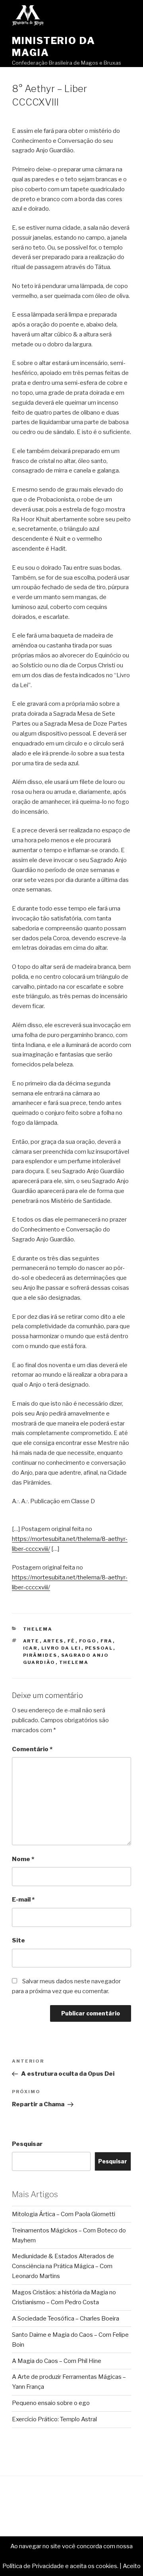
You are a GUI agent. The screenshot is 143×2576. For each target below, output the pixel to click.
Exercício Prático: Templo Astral (54, 2419)
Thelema (38, 1629)
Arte (31, 1641)
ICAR (30, 1648)
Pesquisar (27, 2144)
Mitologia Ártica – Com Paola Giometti (64, 2214)
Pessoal (99, 1648)
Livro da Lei (61, 1648)
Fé (71, 1641)
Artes (54, 1641)
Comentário (32, 1749)
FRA (107, 1641)
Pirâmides (40, 1655)
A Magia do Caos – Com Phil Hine (57, 2361)
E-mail (23, 1900)
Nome (23, 1859)
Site (18, 1940)
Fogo (88, 1641)
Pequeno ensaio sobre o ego (51, 2403)
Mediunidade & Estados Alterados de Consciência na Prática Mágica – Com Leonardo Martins (63, 2266)
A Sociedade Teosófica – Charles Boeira (66, 2319)
